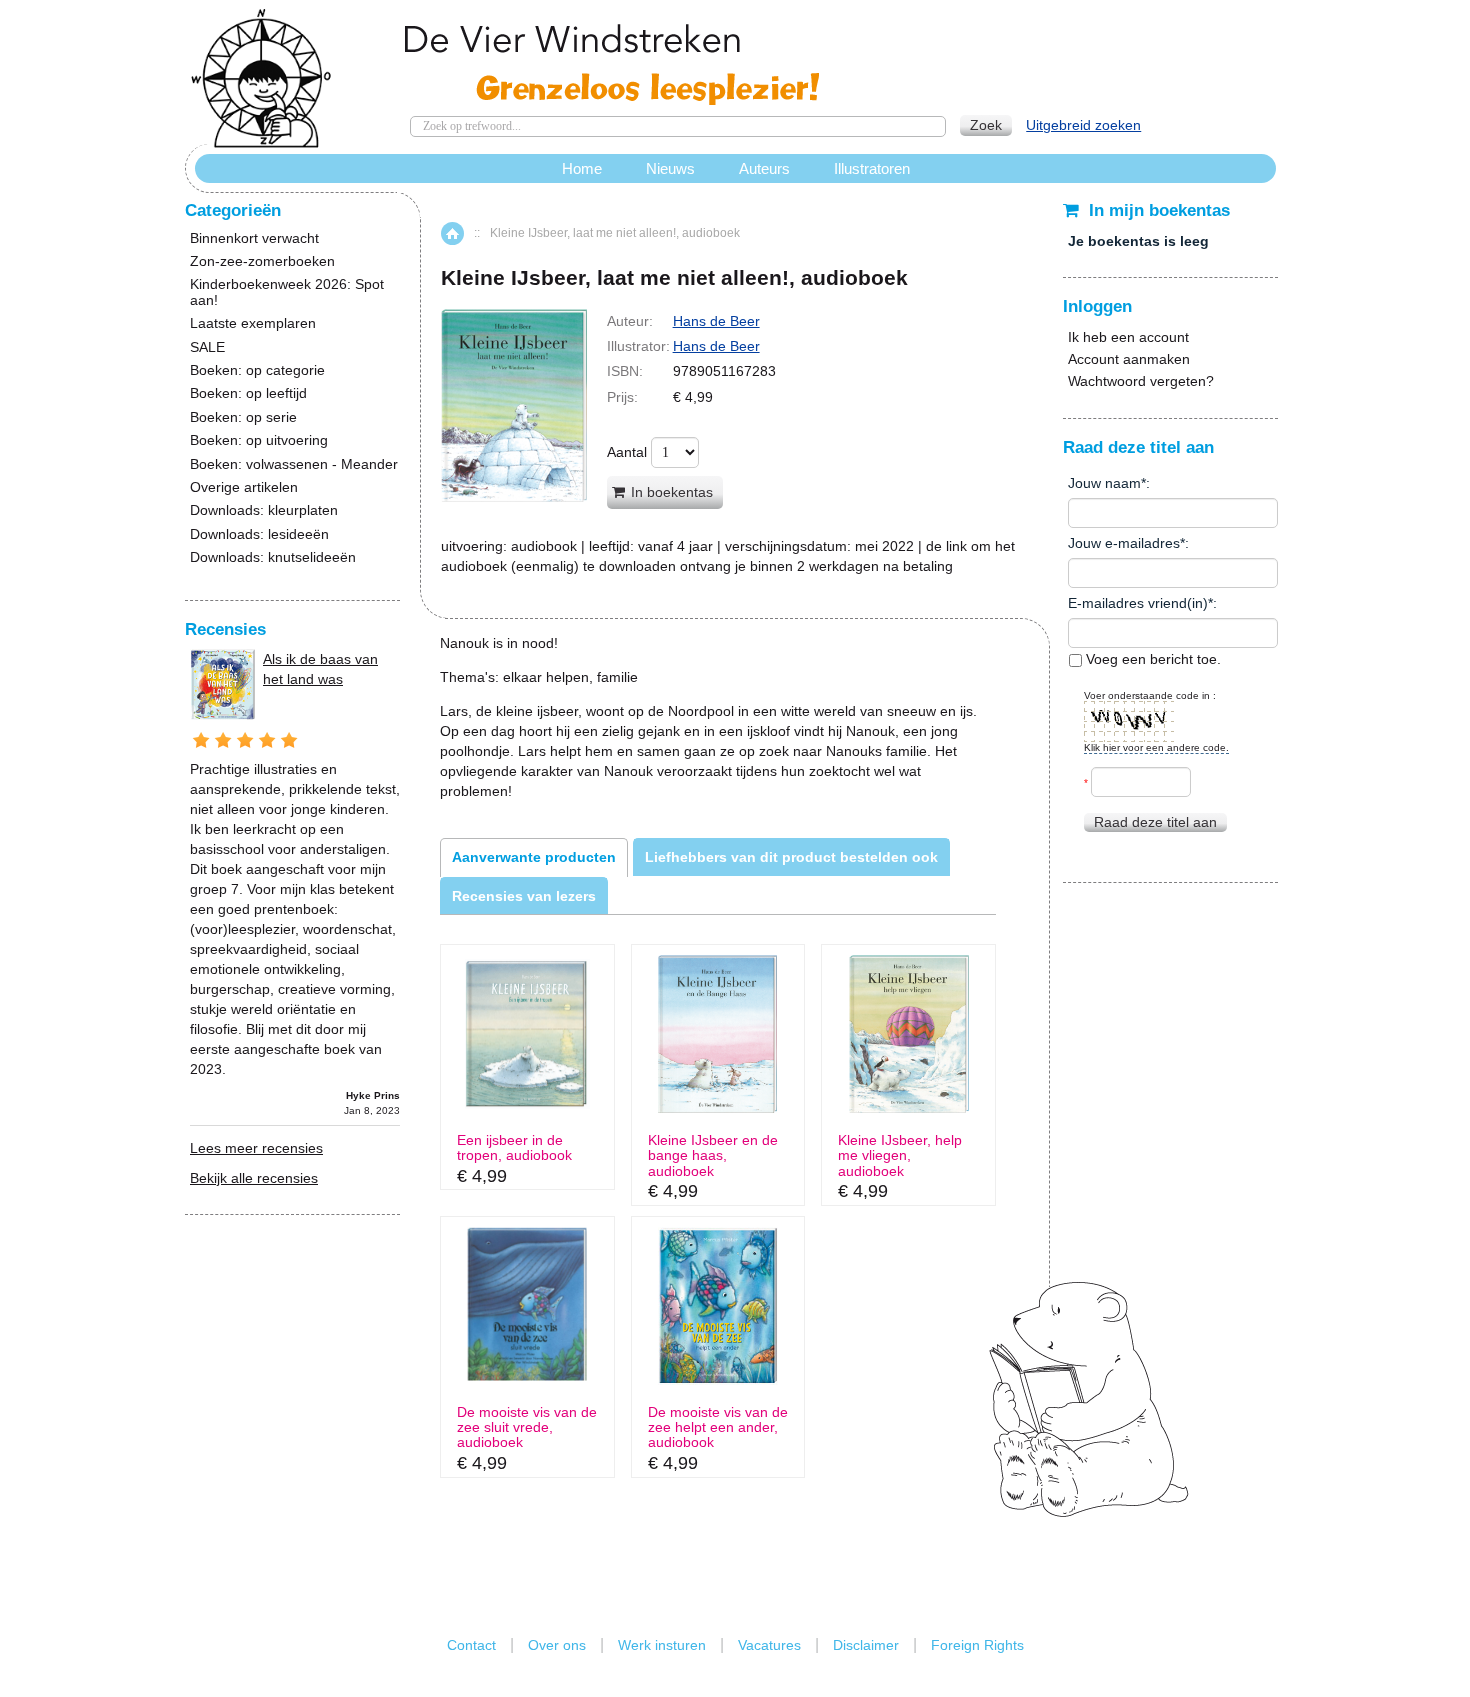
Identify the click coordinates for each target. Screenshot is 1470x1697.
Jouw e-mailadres (1124, 543)
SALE (207, 347)
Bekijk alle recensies (254, 1178)
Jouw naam (1104, 483)
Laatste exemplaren (253, 323)
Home (452, 233)
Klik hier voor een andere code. (1156, 747)
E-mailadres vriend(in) (1138, 603)
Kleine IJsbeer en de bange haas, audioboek (713, 1156)
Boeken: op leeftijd (248, 393)
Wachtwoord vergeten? (1141, 381)
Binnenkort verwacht (254, 238)
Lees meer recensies (256, 1148)
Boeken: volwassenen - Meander (294, 464)
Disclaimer (866, 1645)
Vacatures (769, 1645)
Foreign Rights (977, 1645)
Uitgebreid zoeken (1083, 125)
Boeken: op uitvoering (259, 440)
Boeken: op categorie (257, 370)
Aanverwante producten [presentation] (534, 857)
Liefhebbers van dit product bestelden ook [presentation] (791, 857)
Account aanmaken (1129, 359)
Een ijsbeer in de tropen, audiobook (514, 1148)
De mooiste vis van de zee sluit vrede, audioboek (527, 1428)
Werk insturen (662, 1645)
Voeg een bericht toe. (1151, 659)
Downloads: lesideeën (259, 534)
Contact (471, 1645)
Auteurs (764, 168)
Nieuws (670, 168)
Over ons (557, 1645)
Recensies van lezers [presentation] (524, 896)
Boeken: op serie (243, 417)
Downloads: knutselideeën (273, 557)
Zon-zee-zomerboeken (262, 261)
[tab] (534, 857)
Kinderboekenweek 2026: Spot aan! (287, 292)
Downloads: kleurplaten (264, 510)
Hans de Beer (716, 321)
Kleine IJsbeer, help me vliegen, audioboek (900, 1156)
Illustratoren (872, 168)
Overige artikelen (244, 487)
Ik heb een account (1128, 337)
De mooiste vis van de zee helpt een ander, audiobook (718, 1428)
